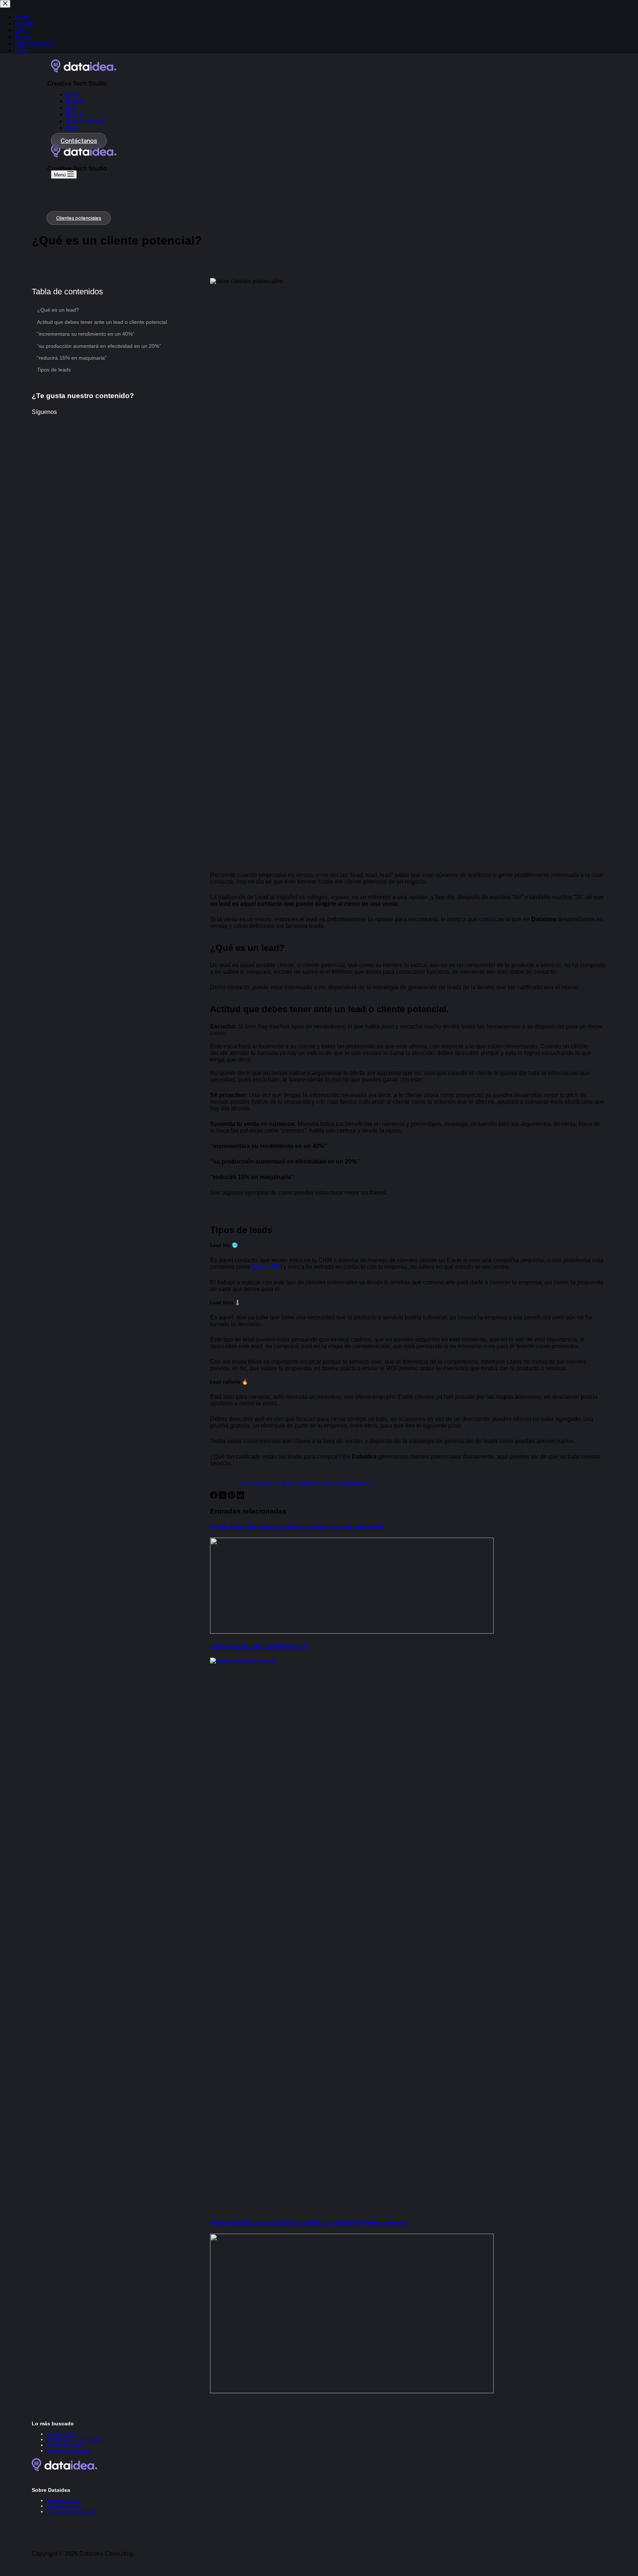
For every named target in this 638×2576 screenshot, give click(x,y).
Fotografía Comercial (69, 2451)
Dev (71, 108)
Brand (74, 114)
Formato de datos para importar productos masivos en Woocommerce (308, 2222)
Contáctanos (79, 141)
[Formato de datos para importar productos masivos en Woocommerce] (352, 2391)
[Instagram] (56, 2479)
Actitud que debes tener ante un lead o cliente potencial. (103, 322)
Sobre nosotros (86, 121)
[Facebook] (215, 1497)
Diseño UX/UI (61, 2434)
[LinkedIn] (240, 1497)
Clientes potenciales (79, 218)
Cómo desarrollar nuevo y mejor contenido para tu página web (297, 1526)
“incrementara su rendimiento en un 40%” (86, 334)
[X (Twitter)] (223, 1497)
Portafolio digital (64, 2506)
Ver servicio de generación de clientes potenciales (307, 1483)
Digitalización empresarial (74, 2440)
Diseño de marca (65, 2445)
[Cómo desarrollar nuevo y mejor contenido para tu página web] (352, 1632)
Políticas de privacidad (71, 2512)
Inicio (73, 94)
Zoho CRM (266, 1267)
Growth (75, 101)
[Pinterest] (232, 1497)
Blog (72, 128)
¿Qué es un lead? (58, 310)
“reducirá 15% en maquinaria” (72, 358)
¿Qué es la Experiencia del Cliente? (260, 1646)
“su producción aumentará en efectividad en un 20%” (99, 346)
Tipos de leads (54, 370)
